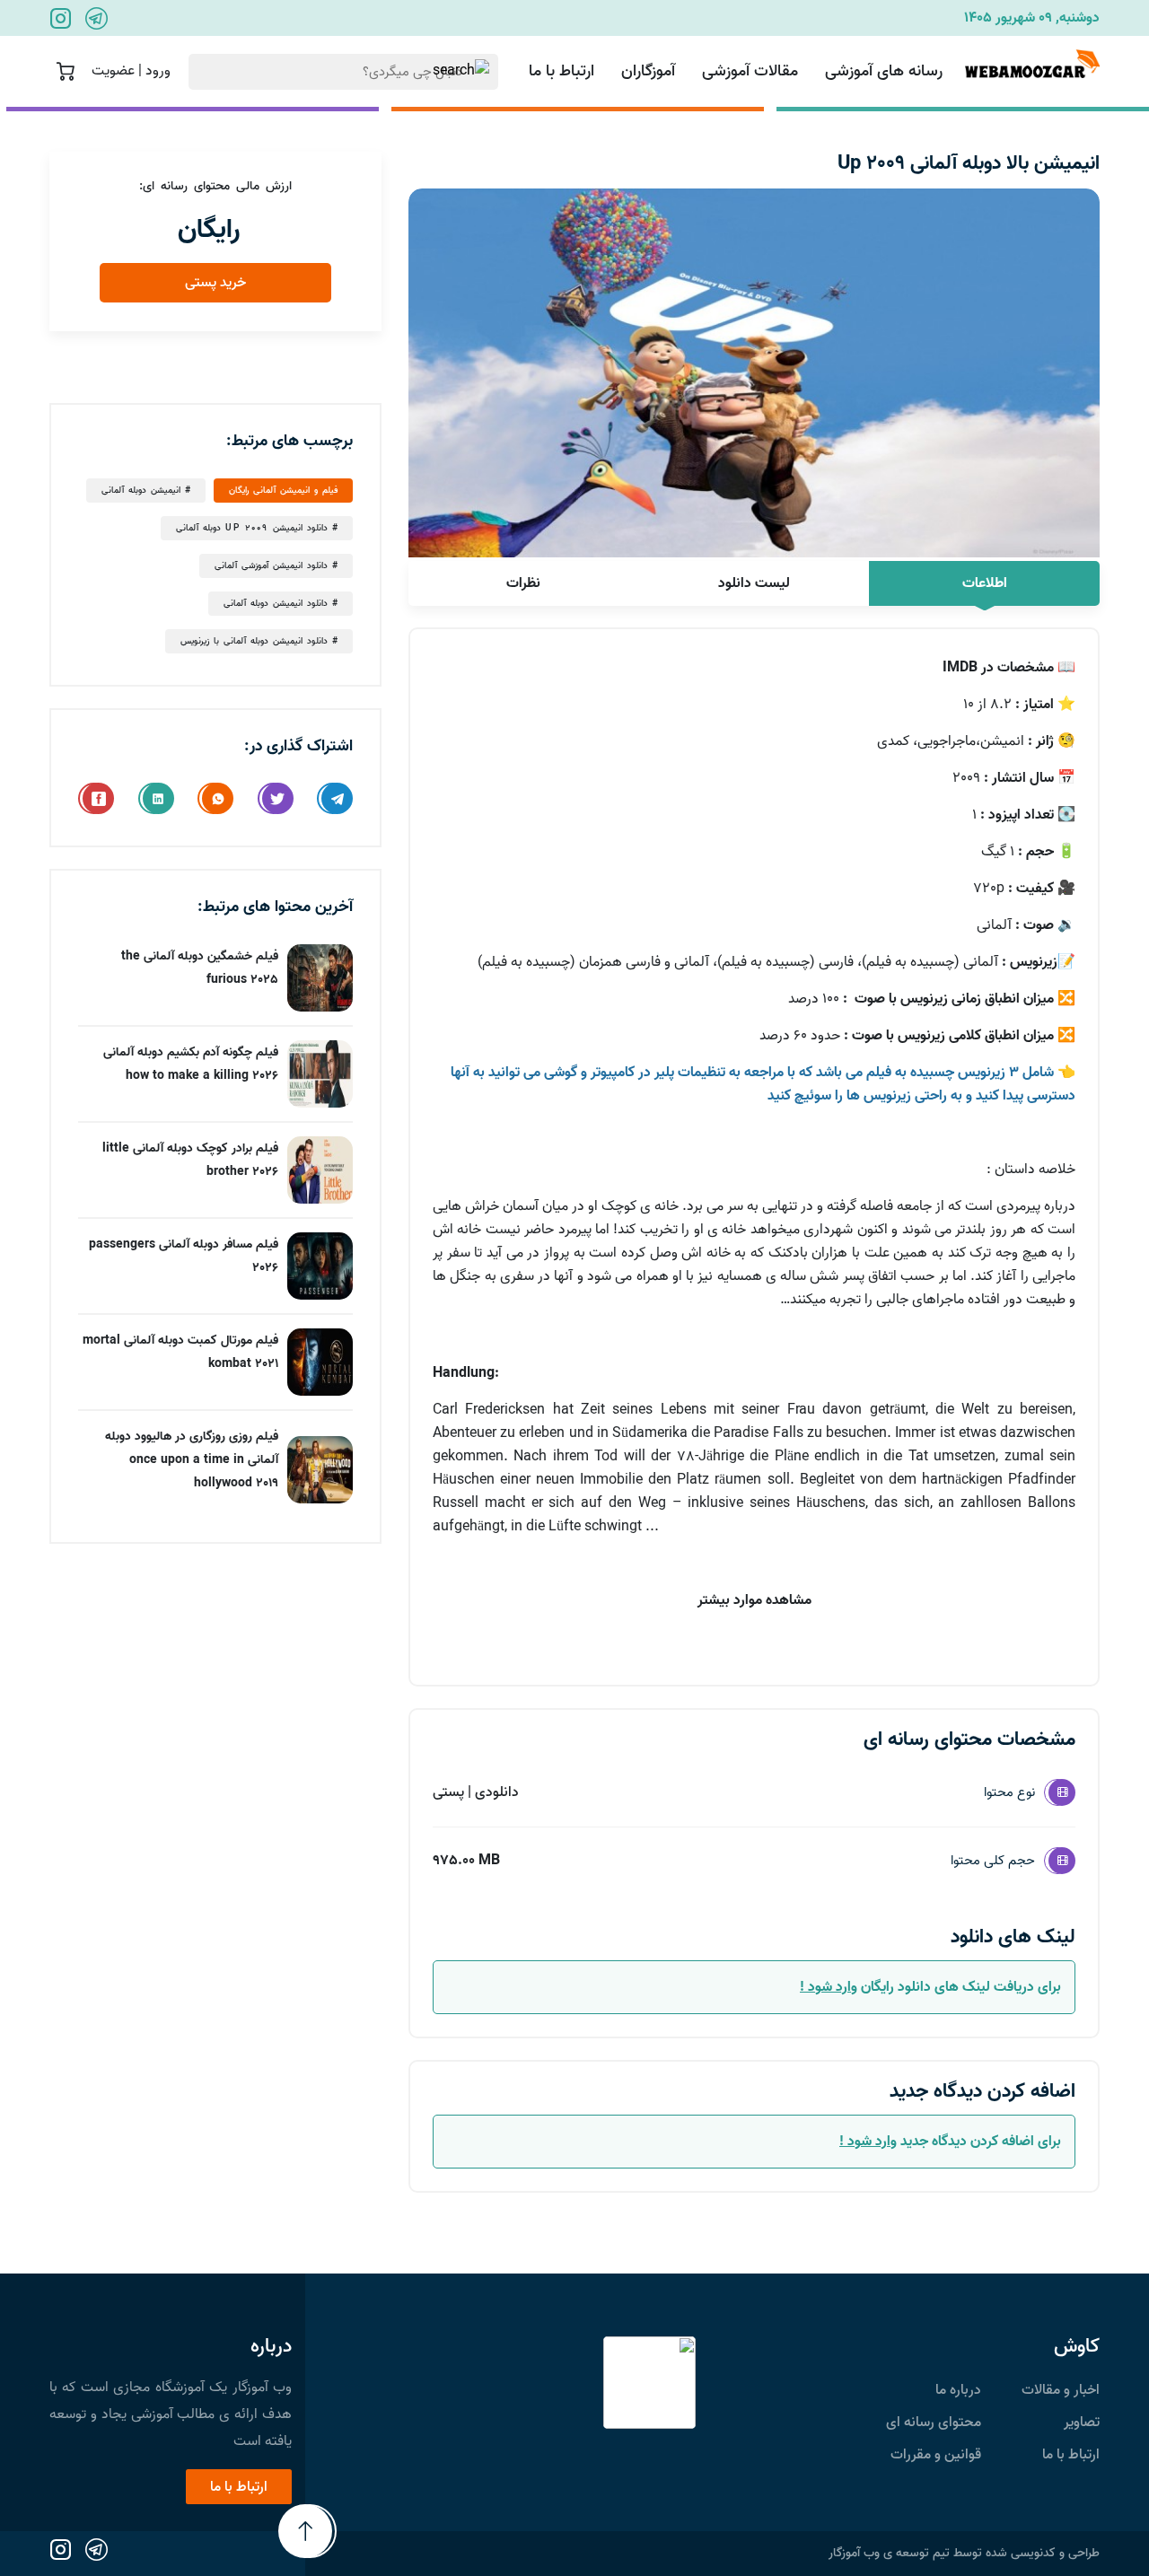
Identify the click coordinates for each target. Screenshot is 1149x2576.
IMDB (960, 668)
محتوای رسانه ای (934, 2423)
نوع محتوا (1009, 1792)
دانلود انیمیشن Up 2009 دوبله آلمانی (252, 528)
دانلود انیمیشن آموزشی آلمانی (271, 565)
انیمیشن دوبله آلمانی (141, 490)
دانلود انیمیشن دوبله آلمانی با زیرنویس (254, 641)
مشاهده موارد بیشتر (754, 1600)
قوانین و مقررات (936, 2455)
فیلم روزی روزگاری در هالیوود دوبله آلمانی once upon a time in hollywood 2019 (192, 1460)
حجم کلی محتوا (993, 1861)
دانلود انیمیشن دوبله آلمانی (276, 603)
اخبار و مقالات (1061, 2390)
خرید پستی (215, 283)
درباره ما (958, 2390)
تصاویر (1082, 2423)
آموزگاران (648, 71)
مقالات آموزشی (750, 71)
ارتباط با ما (561, 71)
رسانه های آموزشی (884, 71)
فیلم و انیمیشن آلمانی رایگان (283, 490)
